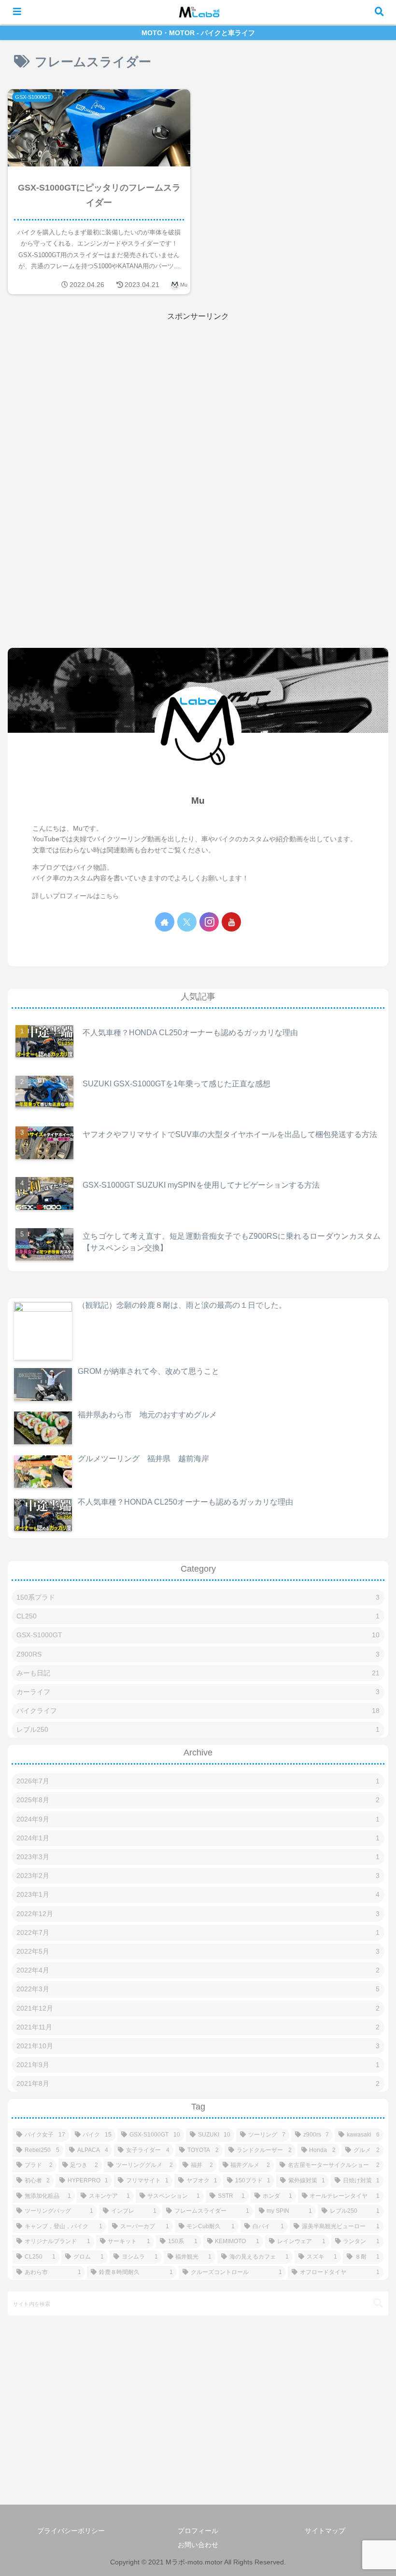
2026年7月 (198, 1781)
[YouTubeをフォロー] (231, 922)
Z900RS (198, 1654)
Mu (198, 801)
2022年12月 (198, 1914)
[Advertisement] (198, 391)
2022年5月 (198, 1951)
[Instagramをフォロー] (209, 922)
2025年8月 (198, 1800)
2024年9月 (198, 1819)
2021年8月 (198, 2083)
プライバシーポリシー (71, 2531)
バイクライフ (198, 1711)
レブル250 (198, 1729)
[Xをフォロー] (187, 922)
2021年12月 (198, 2008)
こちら (109, 896)
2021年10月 (198, 2046)
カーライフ (198, 1692)
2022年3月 (198, 1989)
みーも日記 (198, 1673)
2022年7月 (198, 1932)
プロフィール (198, 2531)
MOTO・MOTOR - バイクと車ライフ (198, 33)
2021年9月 (198, 2065)
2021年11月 (198, 2027)
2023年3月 (198, 1857)
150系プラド (198, 1597)
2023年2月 (198, 1876)
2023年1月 (198, 1894)
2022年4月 (198, 1970)
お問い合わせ (198, 2545)
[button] (378, 2303)
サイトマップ (325, 2531)
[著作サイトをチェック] (165, 922)
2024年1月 (198, 1838)
